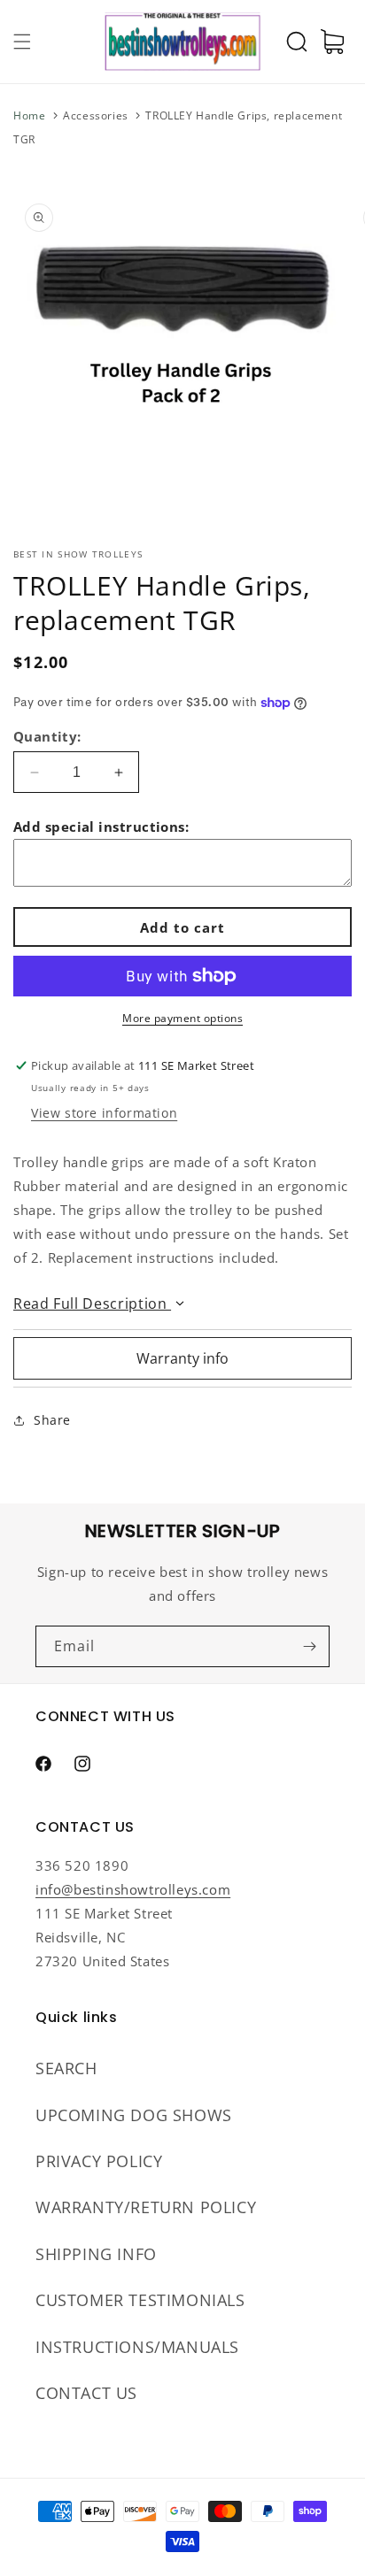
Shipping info (96, 2254)
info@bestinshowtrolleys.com (133, 1889)
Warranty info (182, 1358)
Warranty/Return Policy (146, 2207)
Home (29, 115)
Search (66, 2068)
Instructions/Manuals (137, 2347)
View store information (104, 1113)
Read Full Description (92, 1303)
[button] (22, 42)
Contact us (86, 2393)
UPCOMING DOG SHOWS (134, 2115)
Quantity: (47, 736)
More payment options (182, 1018)
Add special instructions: (101, 827)
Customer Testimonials (140, 2300)
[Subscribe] (309, 1646)
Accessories (96, 115)
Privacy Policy (99, 2161)
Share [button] (52, 1420)
